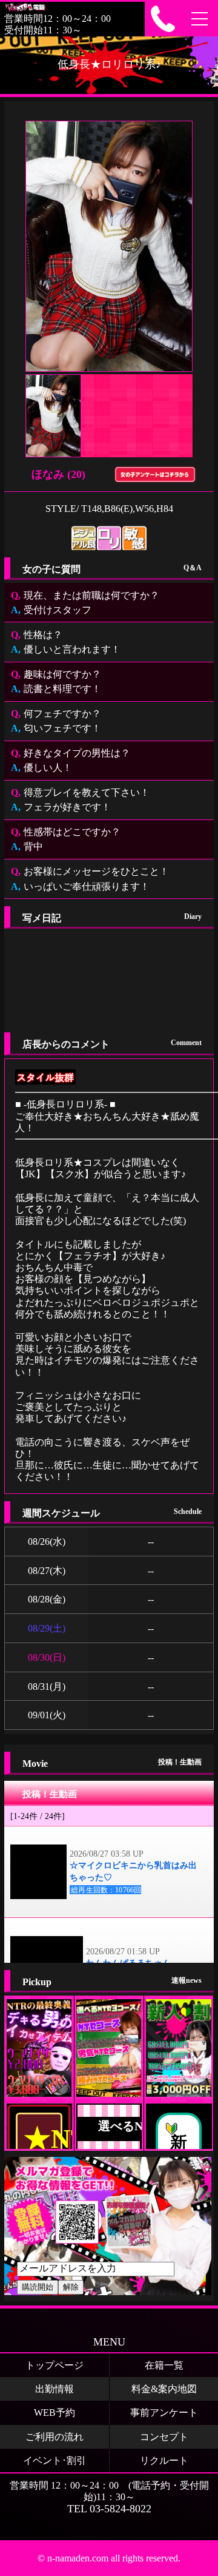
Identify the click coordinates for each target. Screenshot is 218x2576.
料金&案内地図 (164, 2389)
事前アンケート (164, 2413)
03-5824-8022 (121, 2509)
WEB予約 (54, 2413)
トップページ (54, 2365)
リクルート (164, 2460)
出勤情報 (54, 2389)
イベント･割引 (54, 2460)
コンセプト (164, 2437)
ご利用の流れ (54, 2437)
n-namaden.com (78, 2558)
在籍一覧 (164, 2365)
